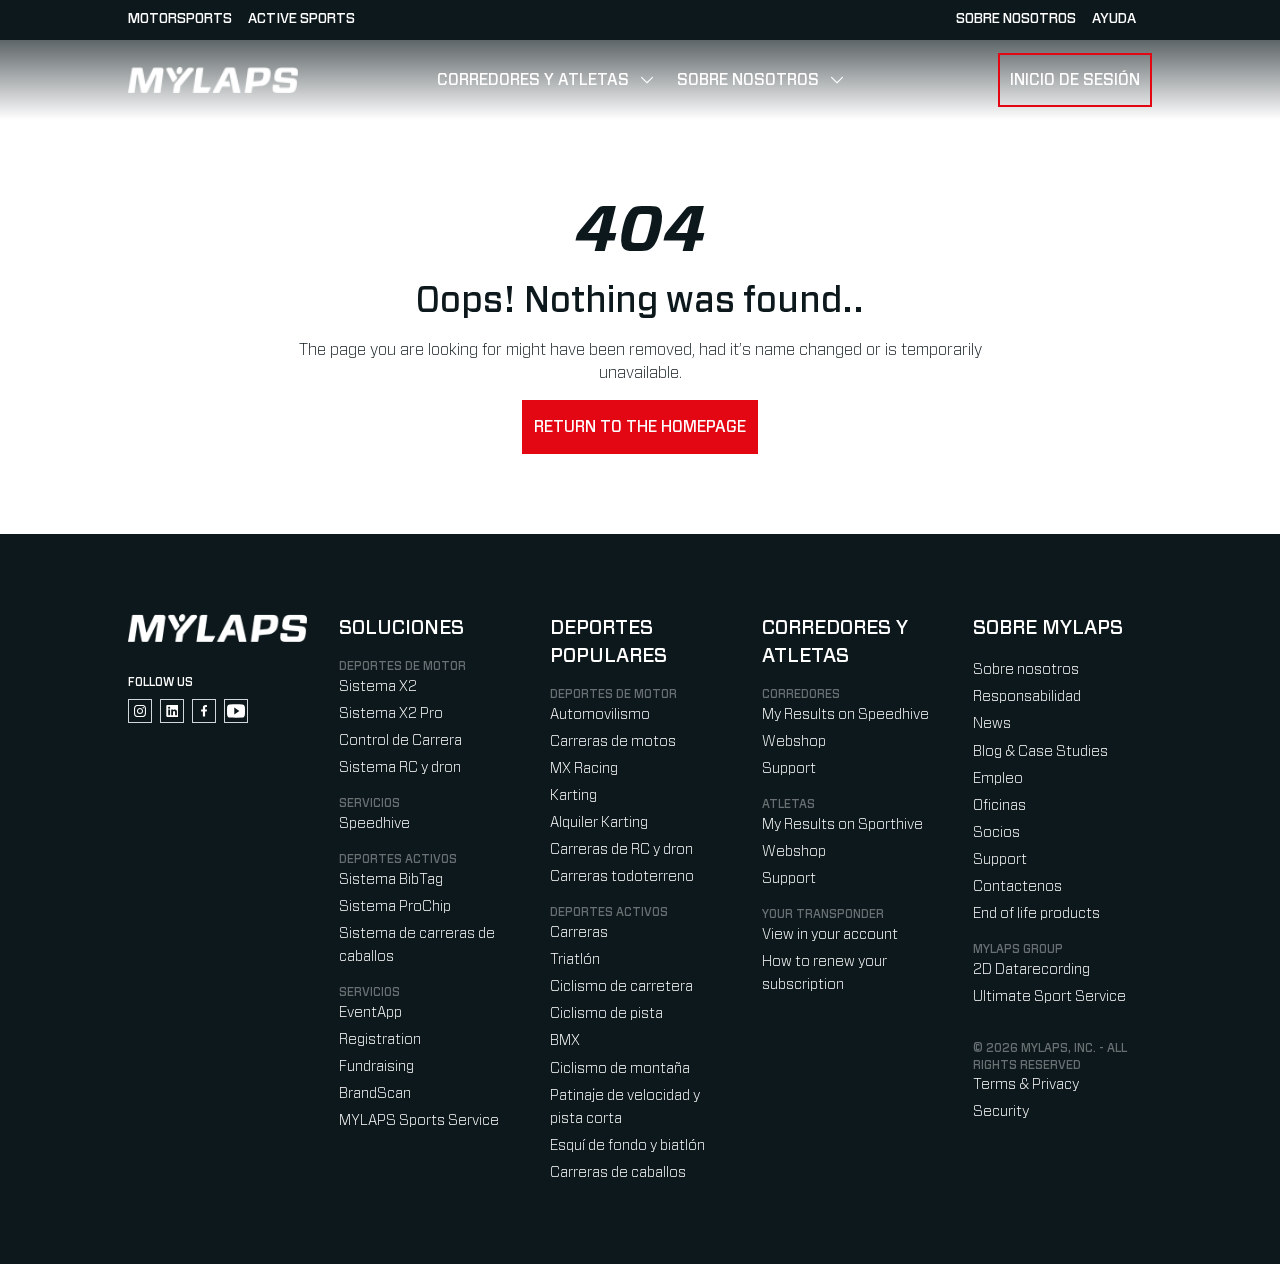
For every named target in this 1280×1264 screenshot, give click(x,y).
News (992, 723)
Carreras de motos (613, 741)
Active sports (301, 19)
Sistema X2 (378, 686)
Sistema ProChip (395, 906)
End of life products (1036, 913)
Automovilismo (600, 714)
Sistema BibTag (391, 879)
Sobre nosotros (1016, 19)
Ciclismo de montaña (620, 1068)
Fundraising (376, 1066)
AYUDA (1114, 19)
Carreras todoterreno (622, 876)
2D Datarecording (1031, 969)
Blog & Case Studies (1040, 751)
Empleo (998, 778)
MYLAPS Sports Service (419, 1120)
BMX (565, 1040)
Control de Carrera (400, 740)
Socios (996, 832)
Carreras (579, 932)
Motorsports (180, 19)
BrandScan (375, 1093)
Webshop (794, 741)
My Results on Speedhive (845, 714)
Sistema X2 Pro (391, 713)
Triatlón (575, 959)
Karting (573, 795)
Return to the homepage (640, 427)
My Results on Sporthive (842, 824)
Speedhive (374, 823)
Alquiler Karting (599, 822)
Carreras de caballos (618, 1172)
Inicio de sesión (1075, 80)
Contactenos (1017, 886)
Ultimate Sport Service (1049, 996)
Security (1001, 1111)
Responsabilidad (1027, 696)
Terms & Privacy (1026, 1084)
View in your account (830, 934)
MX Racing (584, 768)
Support (789, 768)
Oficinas (999, 805)
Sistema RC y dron (400, 767)
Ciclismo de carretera (621, 986)
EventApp (370, 1012)
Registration (380, 1039)
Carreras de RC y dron (621, 849)
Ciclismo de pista (606, 1013)
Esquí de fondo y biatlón (627, 1145)
